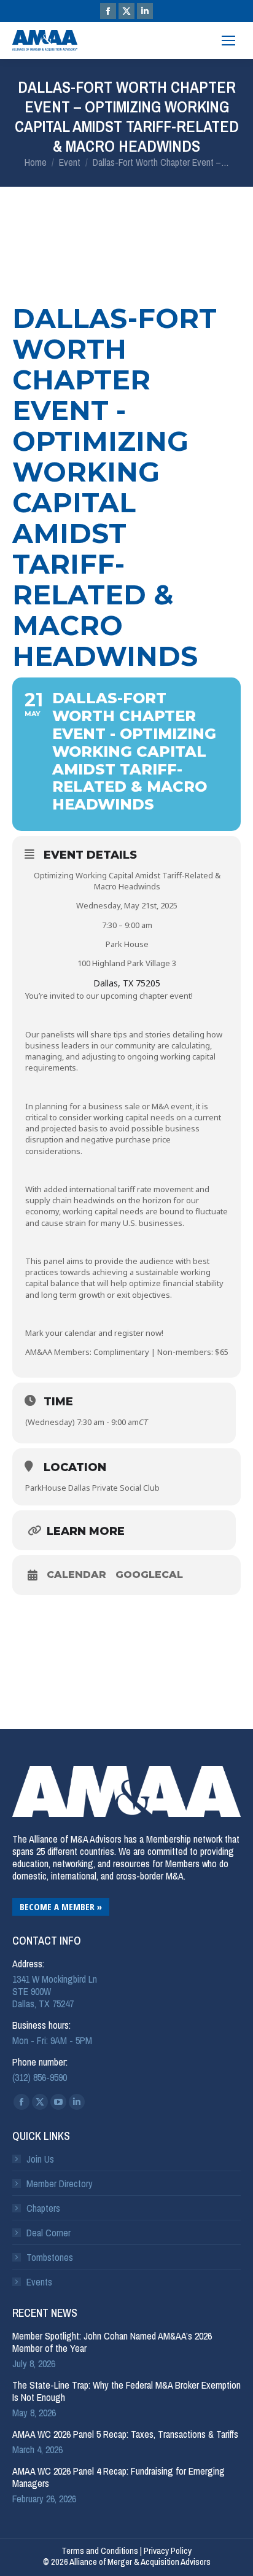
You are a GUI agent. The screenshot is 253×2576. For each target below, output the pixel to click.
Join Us (40, 2159)
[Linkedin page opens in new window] (145, 11)
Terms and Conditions (100, 2551)
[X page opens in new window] (126, 11)
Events (39, 2282)
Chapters (43, 2208)
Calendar (76, 1575)
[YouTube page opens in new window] (58, 2102)
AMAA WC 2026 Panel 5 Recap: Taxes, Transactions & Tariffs (125, 2434)
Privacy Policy (168, 2551)
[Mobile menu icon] (228, 41)
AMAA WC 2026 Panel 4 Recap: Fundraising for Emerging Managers (119, 2477)
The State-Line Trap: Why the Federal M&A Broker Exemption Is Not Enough (126, 2391)
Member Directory (60, 2184)
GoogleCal (149, 1575)
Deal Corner (49, 2233)
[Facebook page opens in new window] (108, 11)
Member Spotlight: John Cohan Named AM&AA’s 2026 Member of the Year (112, 2342)
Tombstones (50, 2257)
